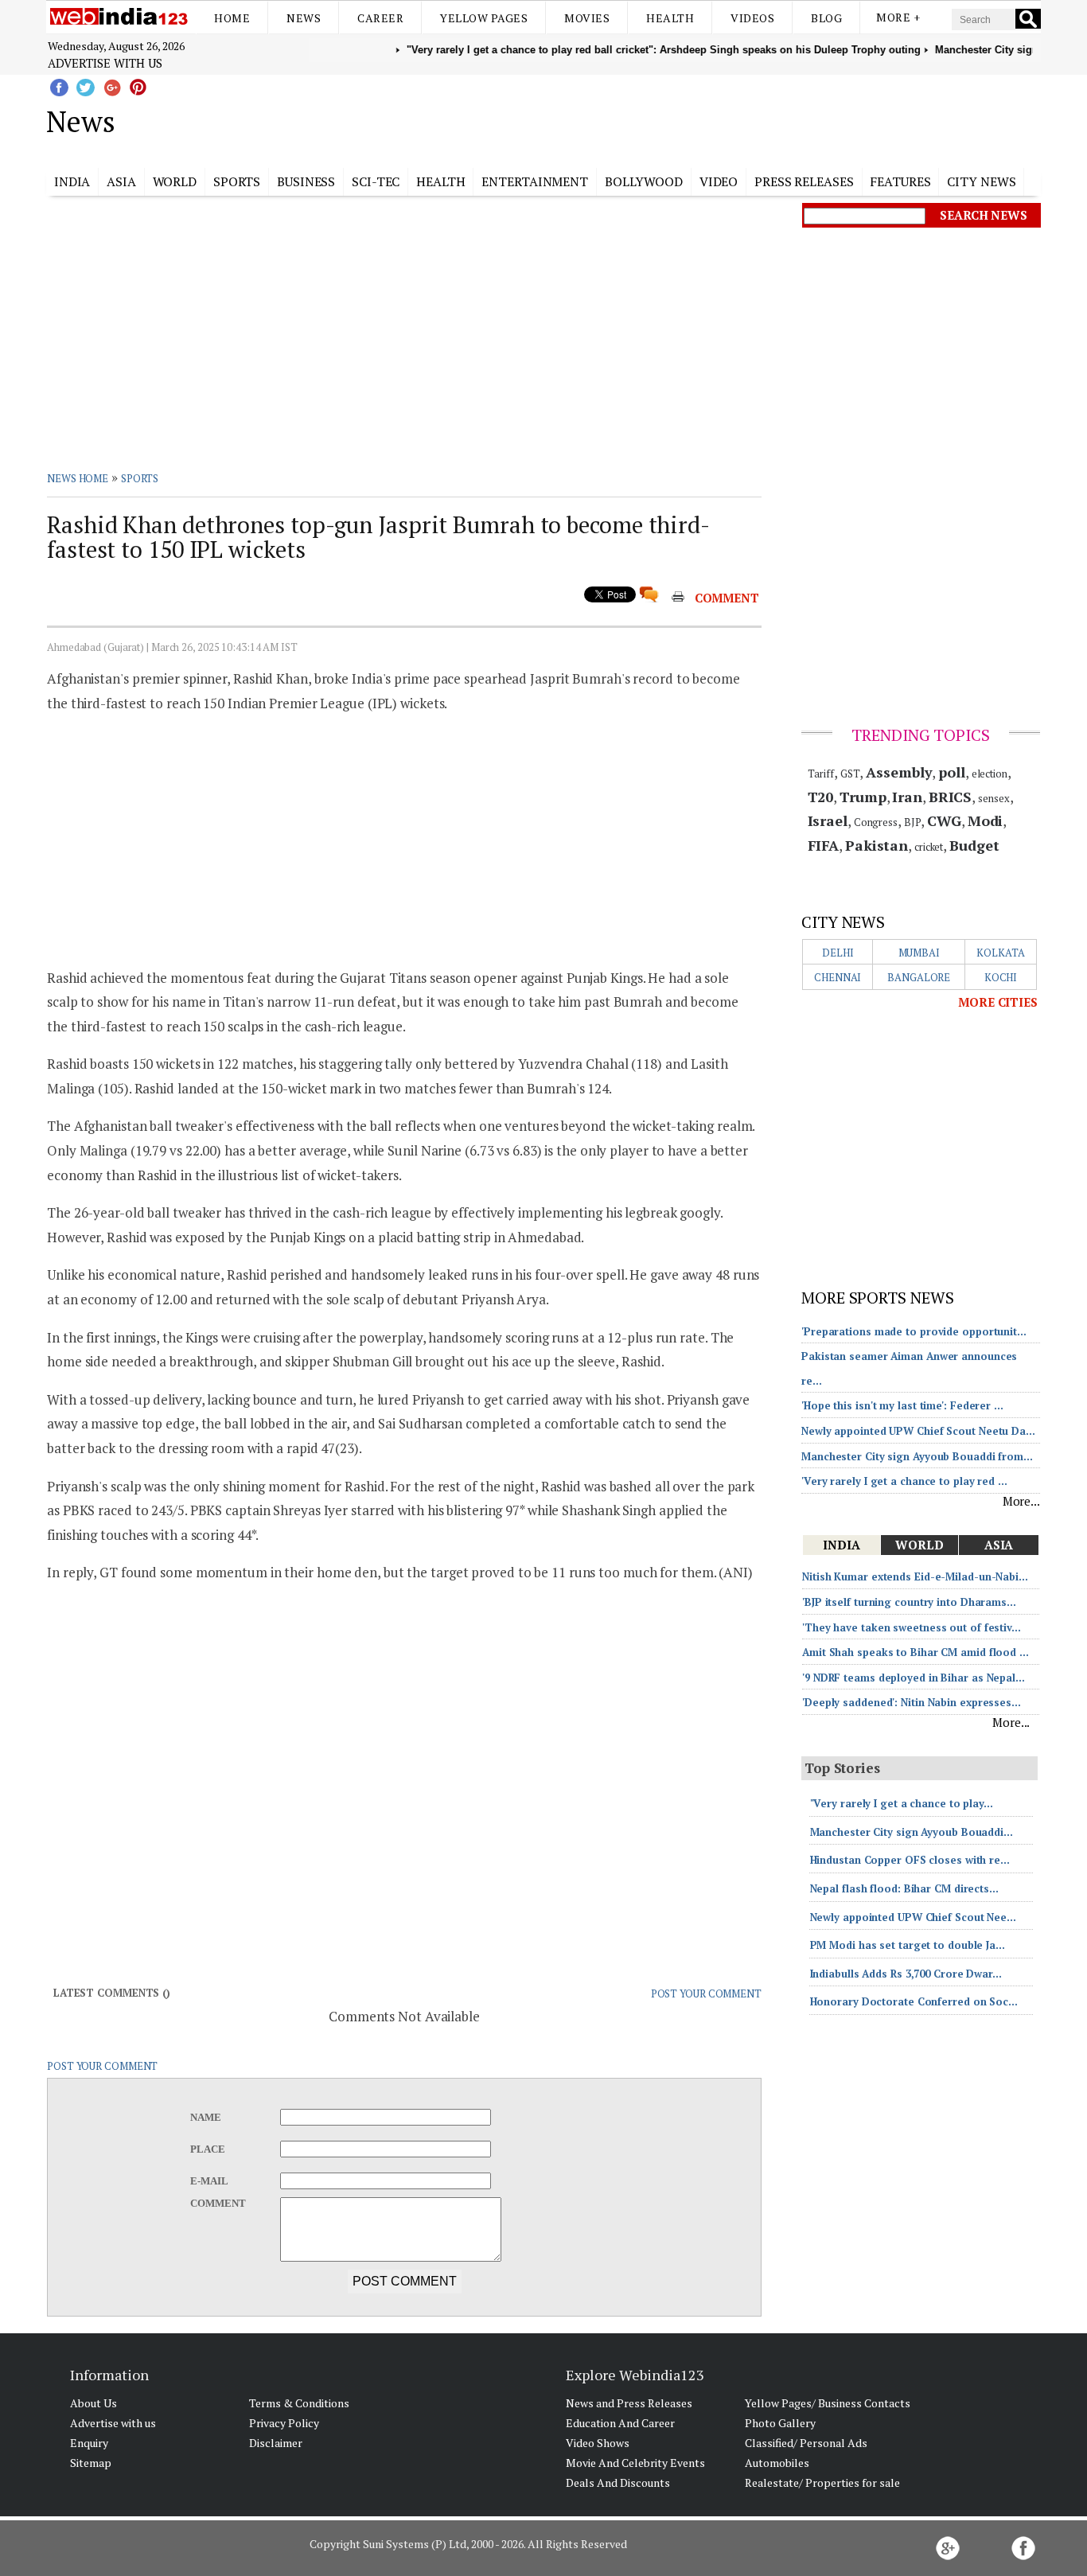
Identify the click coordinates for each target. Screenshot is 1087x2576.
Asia (121, 181)
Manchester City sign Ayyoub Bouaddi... (912, 1832)
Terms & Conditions (299, 2403)
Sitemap (91, 2463)
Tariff (821, 774)
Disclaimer (276, 2443)
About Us (94, 2403)
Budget (974, 845)
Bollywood (644, 181)
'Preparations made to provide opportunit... (914, 1331)
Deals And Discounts (618, 2482)
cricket (929, 847)
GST (850, 774)
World (175, 181)
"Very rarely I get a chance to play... (902, 1803)
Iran (907, 797)
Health (670, 18)
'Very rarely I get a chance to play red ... (904, 1481)
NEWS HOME (78, 478)
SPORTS (140, 478)
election (990, 774)
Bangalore (919, 977)
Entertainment (535, 181)
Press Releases (804, 181)
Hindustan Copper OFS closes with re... (910, 1860)
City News (981, 181)
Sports (237, 181)
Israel (828, 820)
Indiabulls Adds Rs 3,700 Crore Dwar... (906, 1974)
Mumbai (919, 953)
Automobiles (777, 2463)
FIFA (824, 845)
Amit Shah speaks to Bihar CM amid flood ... (916, 1652)
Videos (752, 18)
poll (952, 772)
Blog (826, 18)
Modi (986, 820)
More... (1021, 1501)
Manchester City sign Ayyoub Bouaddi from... (917, 1456)
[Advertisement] (623, 119)
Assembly (899, 772)
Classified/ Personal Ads (806, 2443)
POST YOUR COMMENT (706, 1993)
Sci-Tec (376, 181)
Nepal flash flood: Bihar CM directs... (904, 1888)
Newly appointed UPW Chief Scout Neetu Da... (918, 1431)
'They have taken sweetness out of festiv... (912, 1627)
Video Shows (598, 2443)
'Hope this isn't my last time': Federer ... (902, 1405)
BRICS (951, 797)
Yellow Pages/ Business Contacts (828, 2403)
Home (232, 18)
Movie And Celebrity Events (635, 2463)
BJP (913, 822)
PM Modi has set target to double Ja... (908, 1945)
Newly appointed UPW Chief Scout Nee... (913, 1917)
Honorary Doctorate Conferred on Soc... (914, 2001)
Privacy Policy (284, 2423)
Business (306, 181)
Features (900, 181)
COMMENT (727, 598)
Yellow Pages (484, 18)
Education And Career (620, 2423)
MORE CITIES (998, 1002)
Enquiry (89, 2443)
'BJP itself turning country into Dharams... (909, 1602)
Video (719, 181)
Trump (863, 797)
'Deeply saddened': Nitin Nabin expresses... (912, 1702)
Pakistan (877, 845)
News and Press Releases (629, 2403)
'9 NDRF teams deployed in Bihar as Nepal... (914, 1678)
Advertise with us (105, 63)
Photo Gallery (780, 2423)
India (72, 181)
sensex (993, 798)
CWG (944, 820)
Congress (876, 822)
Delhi (838, 953)
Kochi (1001, 977)
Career (380, 18)
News (304, 18)
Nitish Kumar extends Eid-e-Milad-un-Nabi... (915, 1576)
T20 (821, 797)
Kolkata (1000, 953)
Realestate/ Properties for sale (822, 2482)
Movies (587, 18)
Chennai (838, 977)
